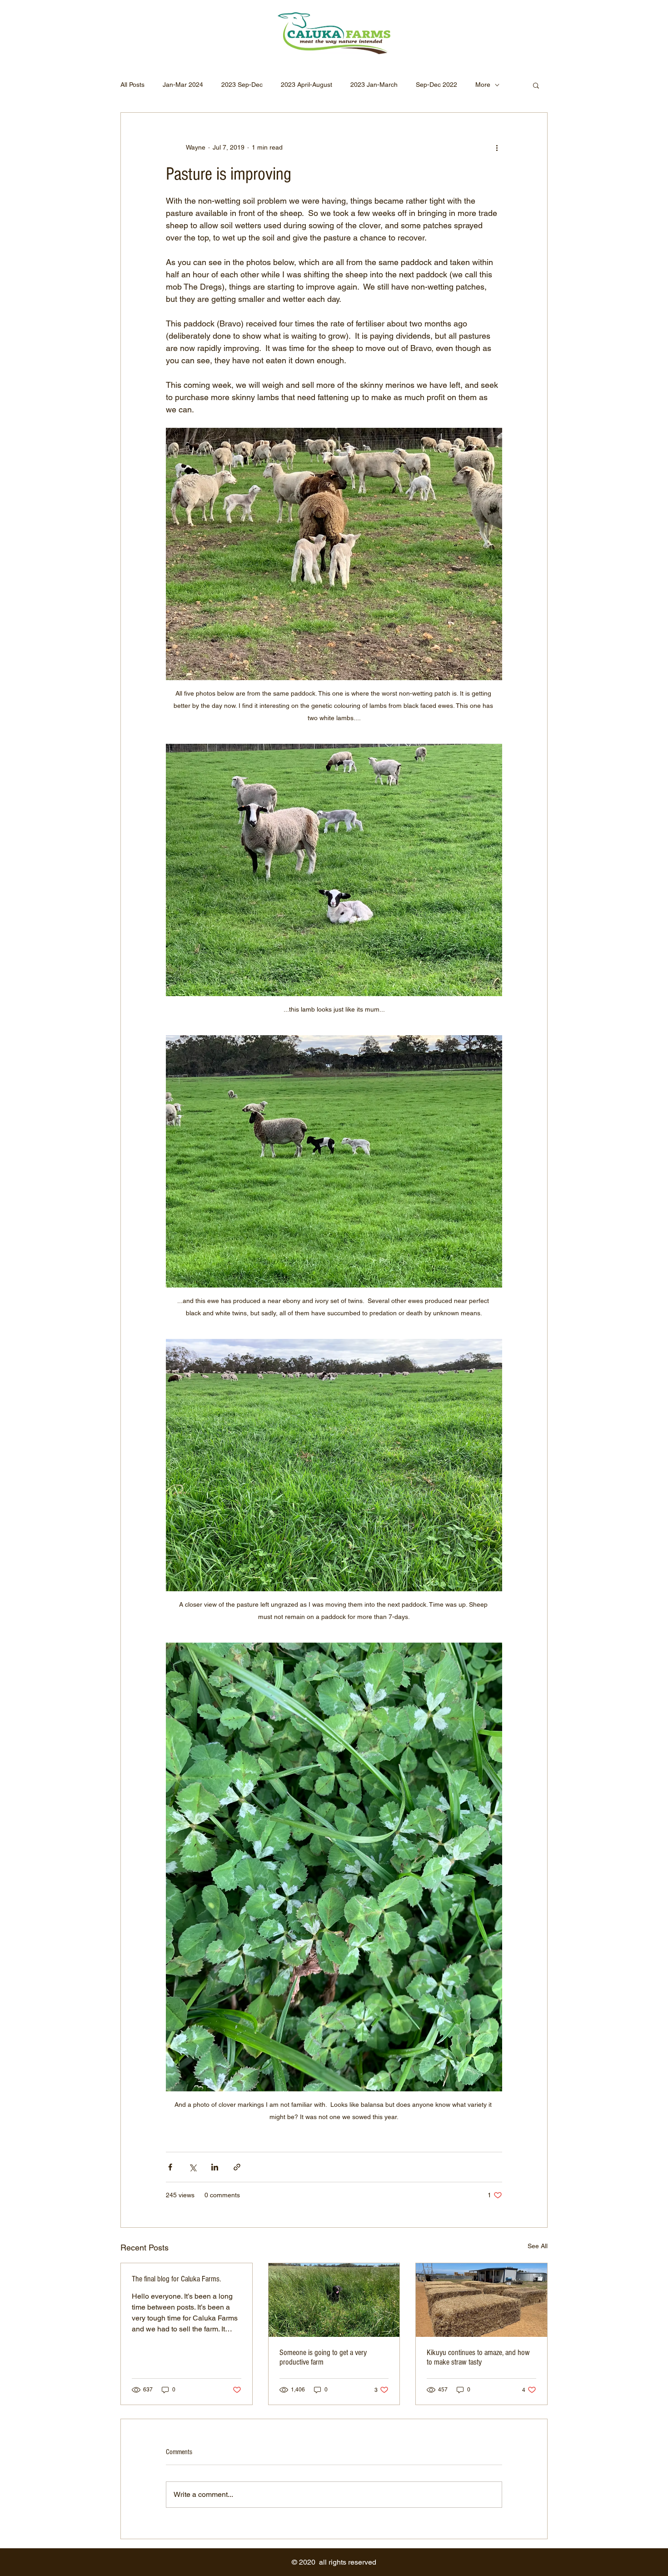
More (483, 85)
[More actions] (497, 147)
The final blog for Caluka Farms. (176, 2279)
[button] (536, 85)
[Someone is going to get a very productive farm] (334, 2300)
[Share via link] (237, 2167)
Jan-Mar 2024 (183, 85)
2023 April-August (307, 85)
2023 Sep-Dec (242, 85)
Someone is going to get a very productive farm (323, 2357)
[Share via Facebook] (170, 2167)
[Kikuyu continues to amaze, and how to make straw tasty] (481, 2300)
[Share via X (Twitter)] (192, 2167)
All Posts (132, 85)
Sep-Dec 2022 (436, 85)
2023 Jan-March (374, 85)
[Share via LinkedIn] (215, 2167)
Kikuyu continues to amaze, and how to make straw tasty (478, 2357)
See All (538, 2246)
